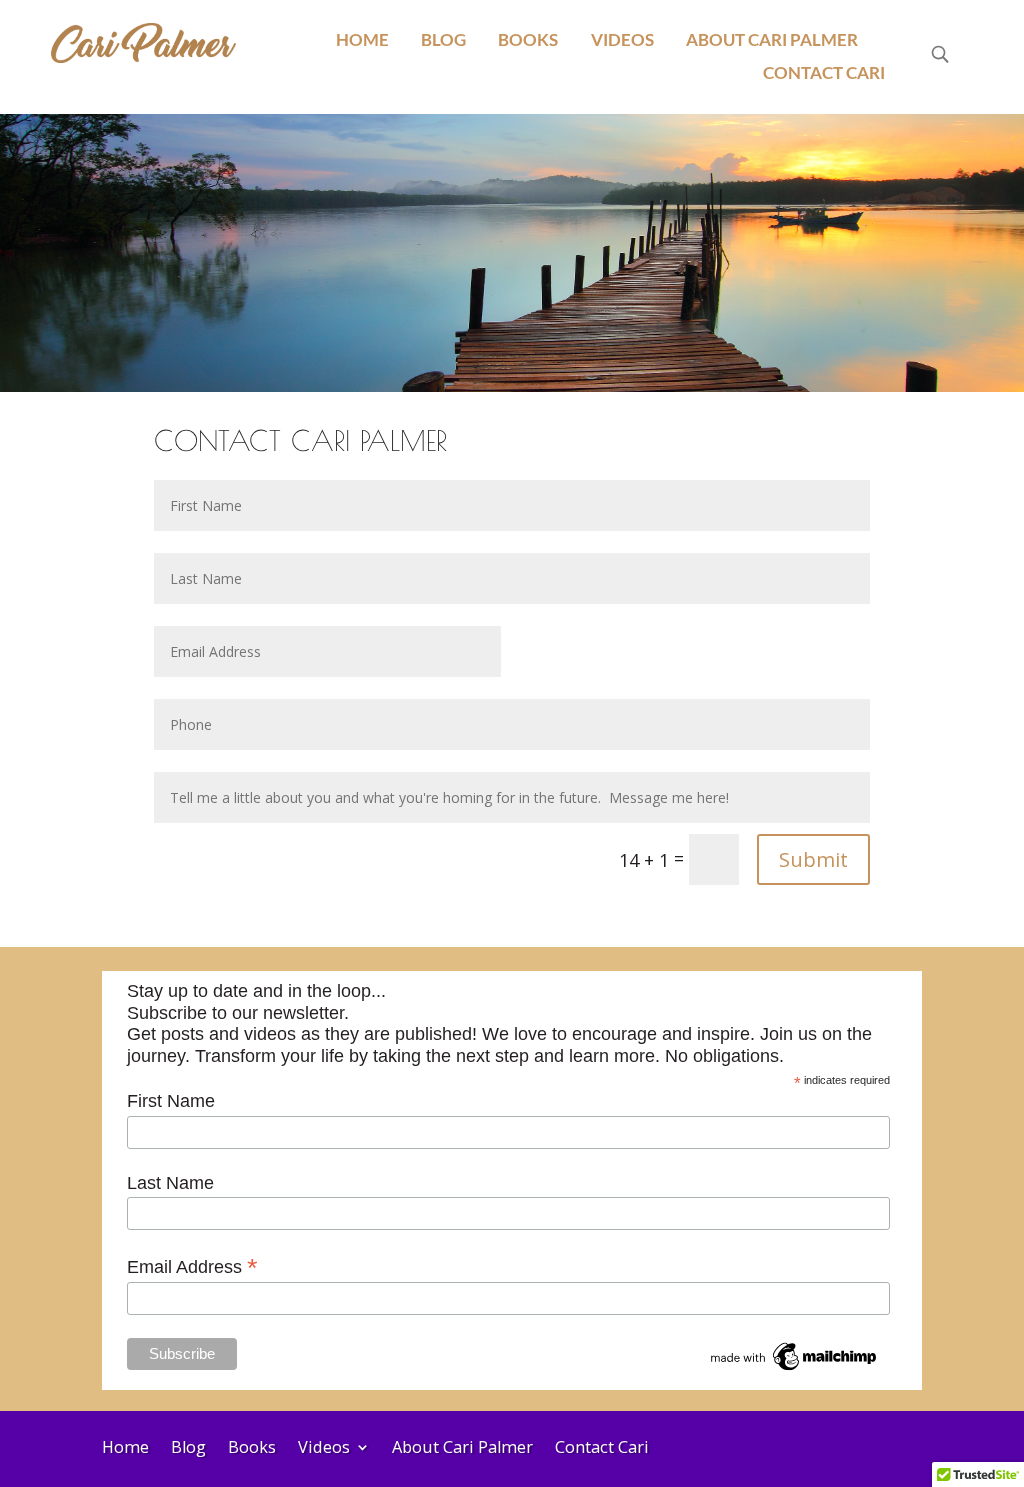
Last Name (170, 1183)
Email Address (192, 1266)
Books (528, 40)
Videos (622, 40)
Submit (813, 859)
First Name (171, 1101)
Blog (443, 40)
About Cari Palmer (772, 40)
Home (362, 40)
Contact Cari (824, 73)
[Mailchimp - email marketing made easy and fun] (794, 1369)
